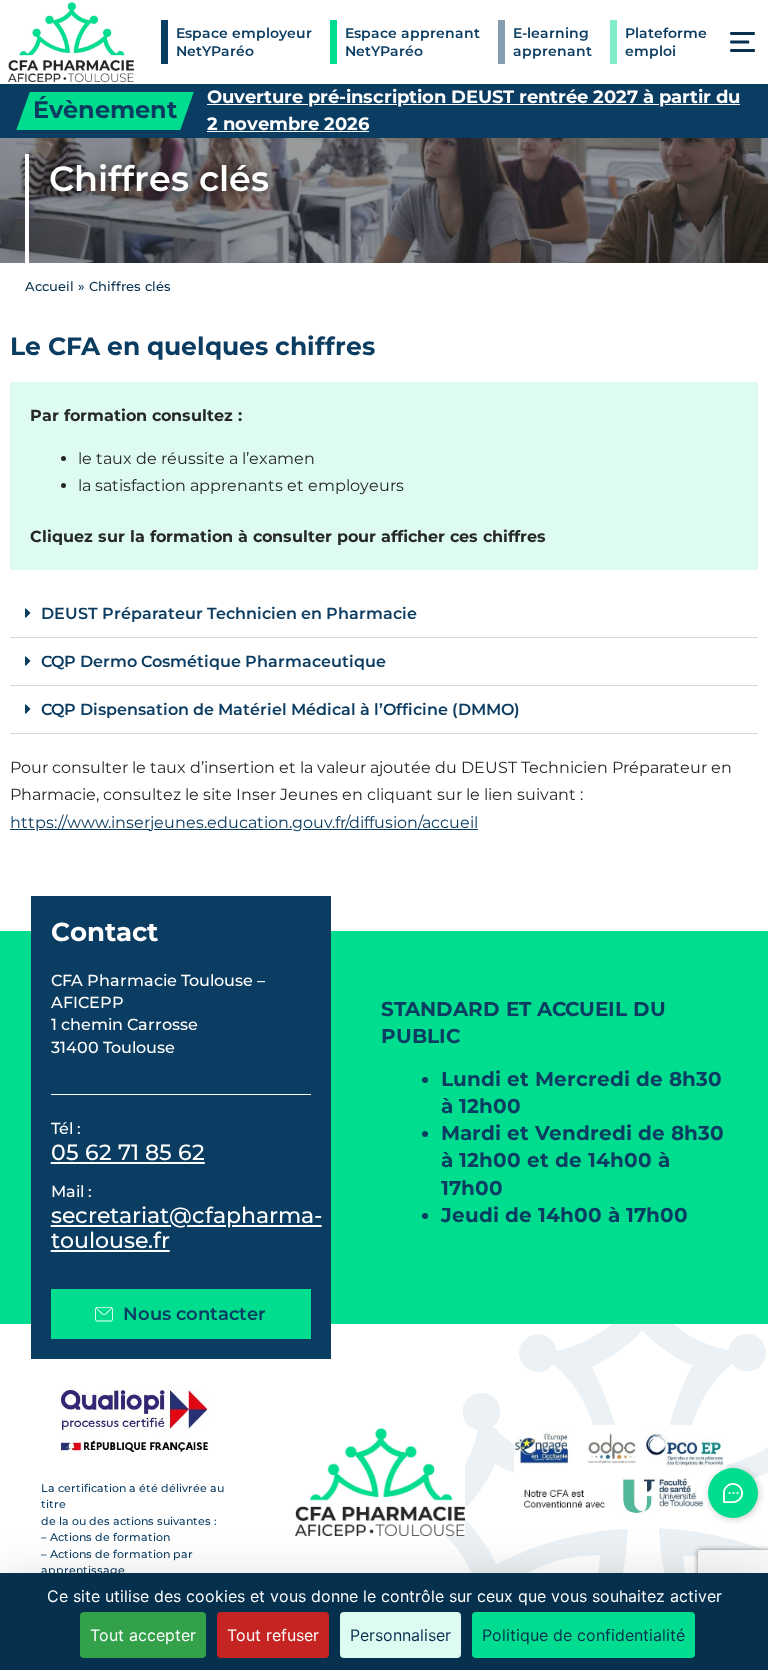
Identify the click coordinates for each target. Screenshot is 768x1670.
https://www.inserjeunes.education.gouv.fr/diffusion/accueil (244, 822)
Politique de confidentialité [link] (583, 1635)
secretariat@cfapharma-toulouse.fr (186, 1227)
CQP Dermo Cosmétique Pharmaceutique (213, 661)
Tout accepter (143, 1635)
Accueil (49, 286)
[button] (743, 42)
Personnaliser (400, 1635)
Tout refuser (273, 1635)
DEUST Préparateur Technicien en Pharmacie (229, 613)
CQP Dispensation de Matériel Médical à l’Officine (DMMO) (280, 709)
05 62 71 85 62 (128, 1152)
